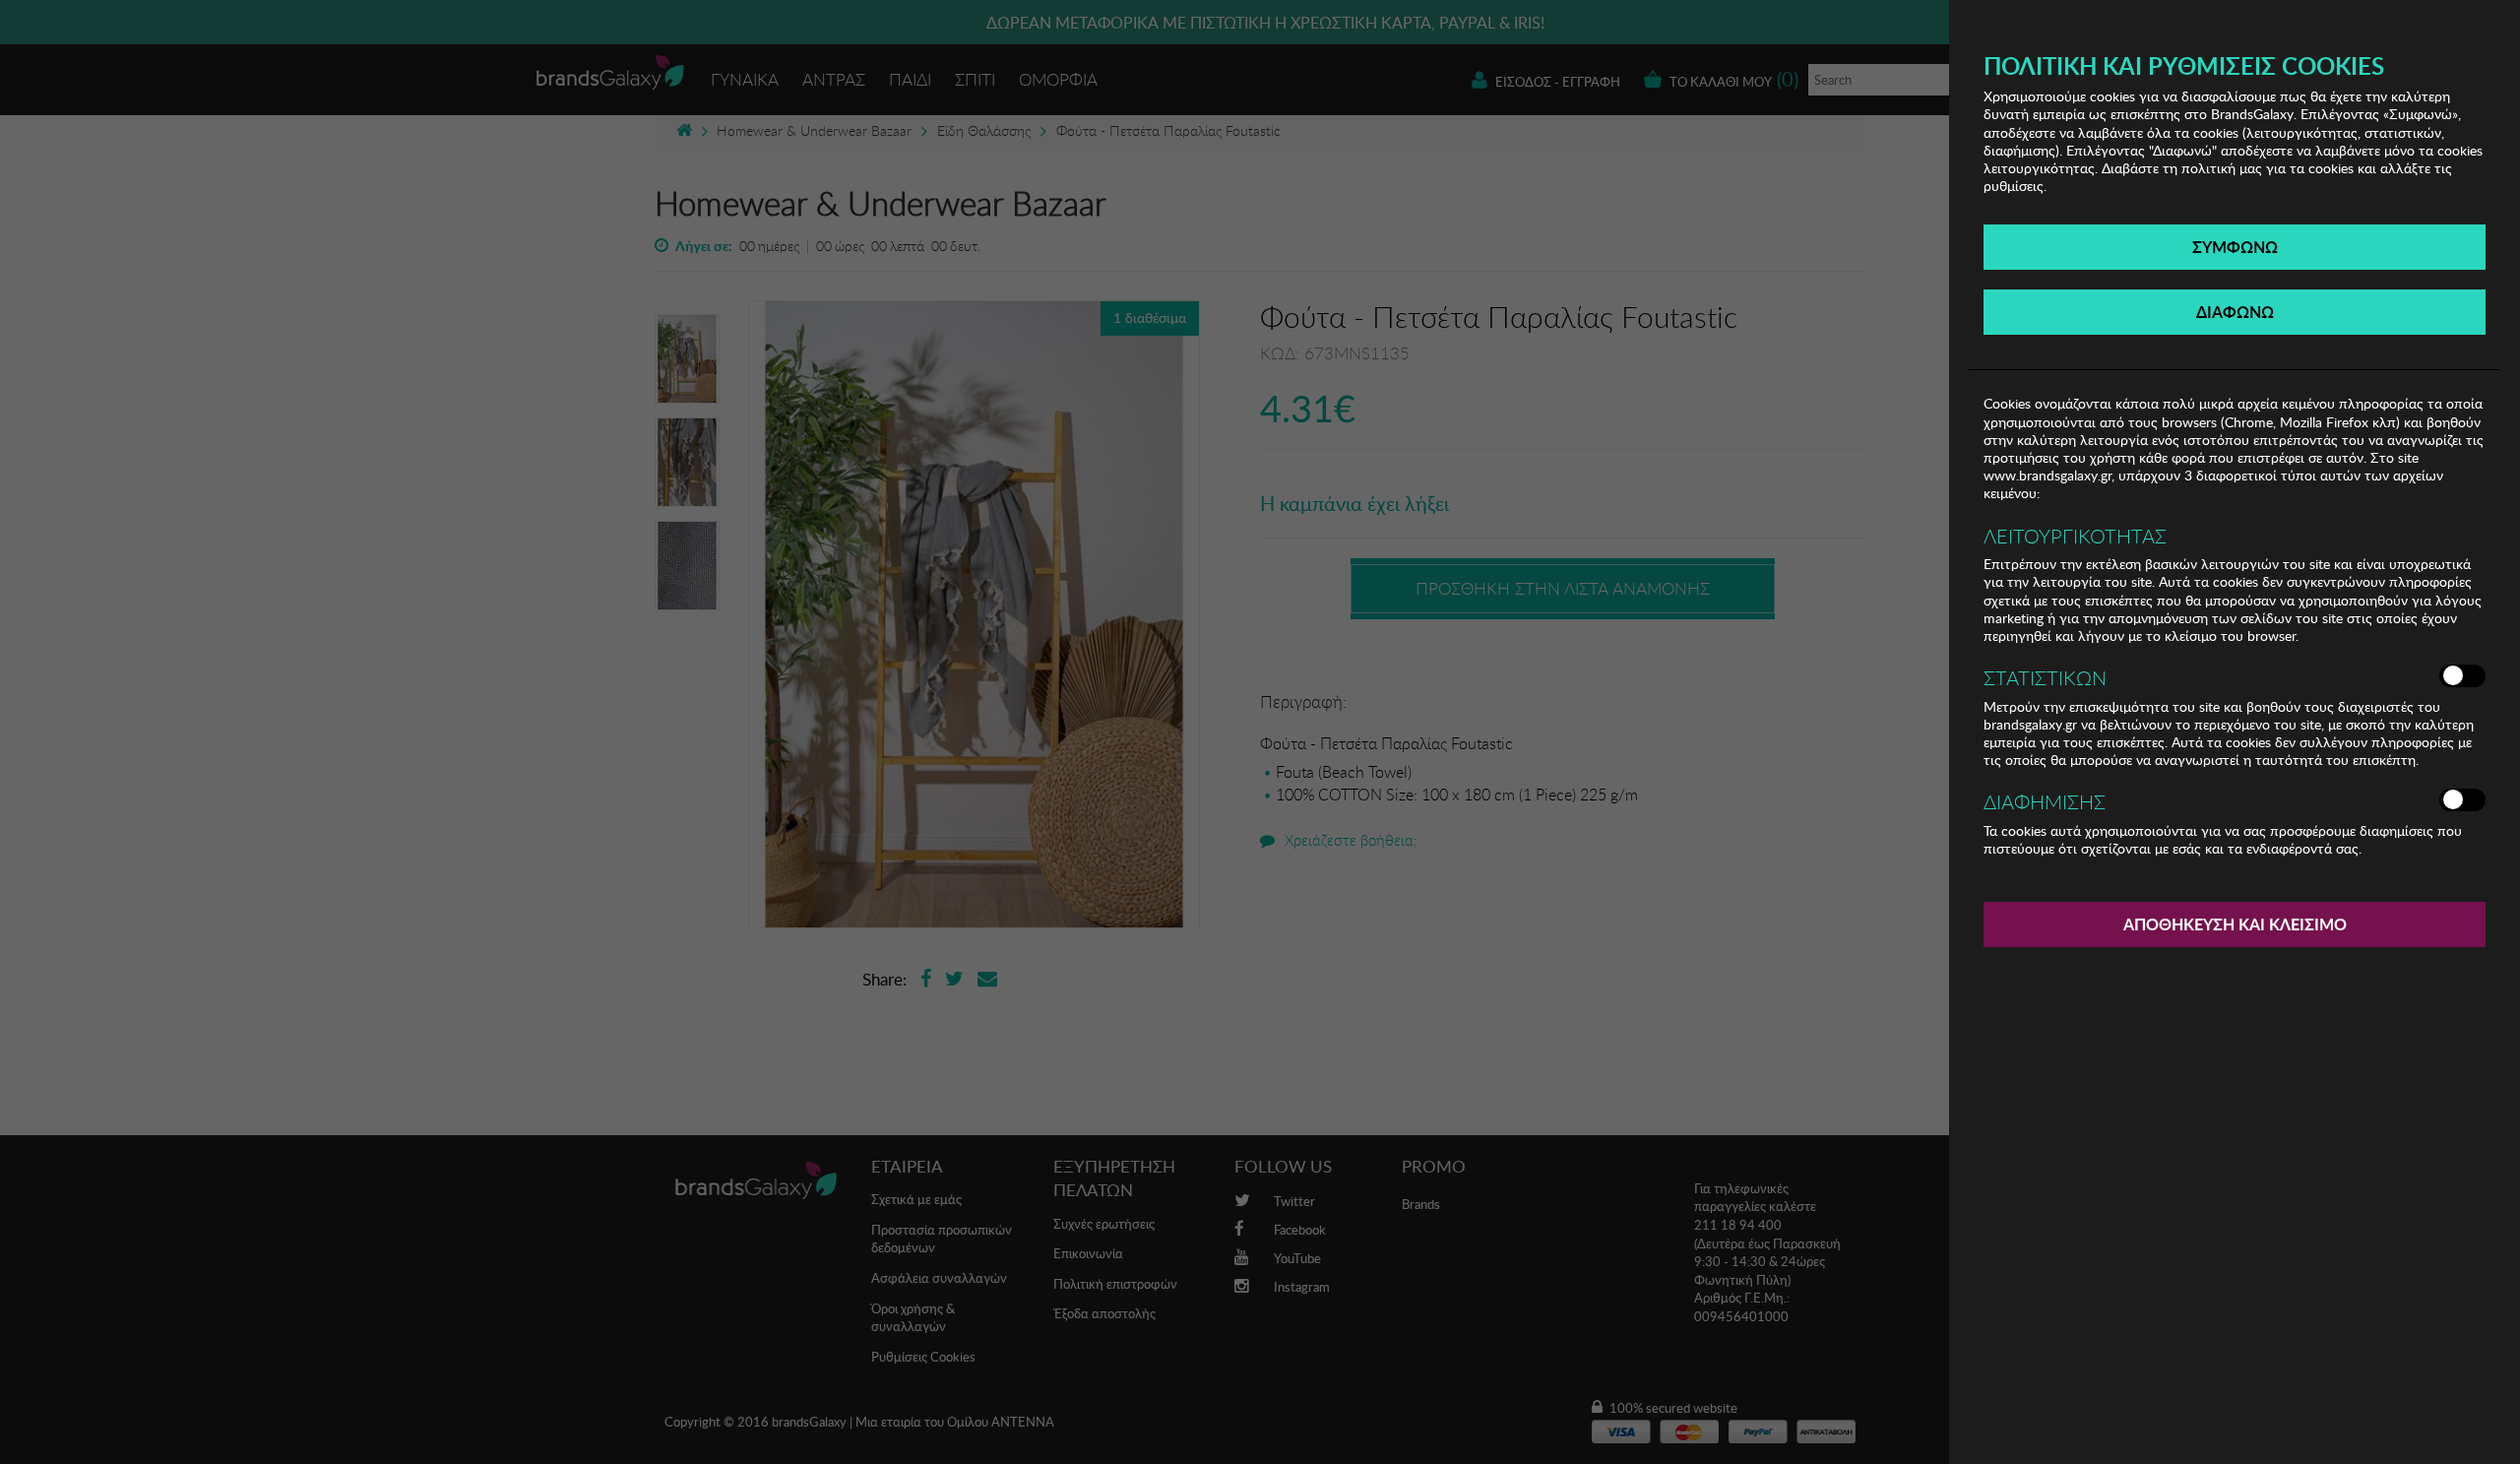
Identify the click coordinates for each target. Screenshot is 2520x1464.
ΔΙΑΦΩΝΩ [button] (2235, 312)
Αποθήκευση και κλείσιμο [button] (2235, 924)
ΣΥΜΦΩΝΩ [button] (2235, 247)
